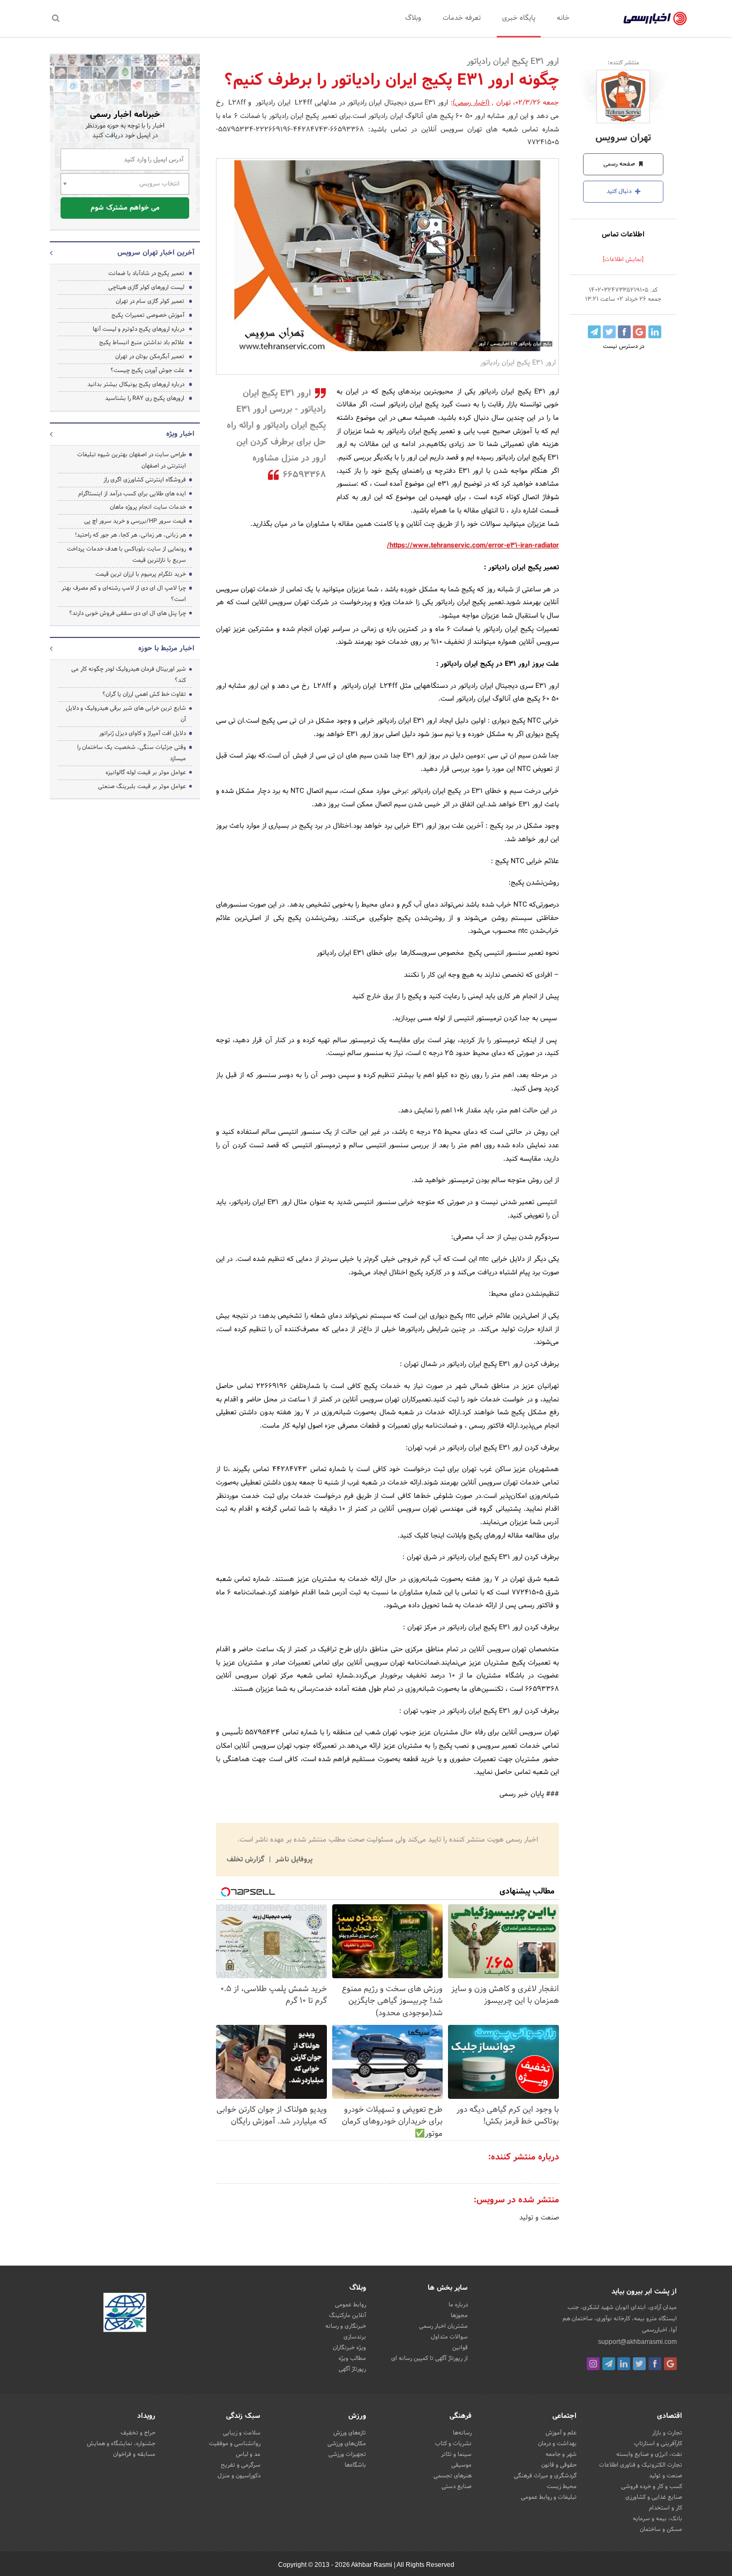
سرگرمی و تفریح (241, 2465)
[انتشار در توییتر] (609, 332)
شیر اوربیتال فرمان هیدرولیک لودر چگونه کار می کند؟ (129, 675)
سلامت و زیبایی (242, 2433)
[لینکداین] (624, 2364)
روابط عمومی (350, 2305)
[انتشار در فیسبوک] (624, 332)
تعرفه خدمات (462, 18)
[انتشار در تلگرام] (594, 332)
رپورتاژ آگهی (352, 2369)
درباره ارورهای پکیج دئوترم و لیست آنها (139, 329)
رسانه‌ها (462, 2433)
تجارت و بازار (667, 2433)
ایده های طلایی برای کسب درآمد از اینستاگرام (132, 494)
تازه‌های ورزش (350, 2433)
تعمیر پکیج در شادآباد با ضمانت (146, 273)
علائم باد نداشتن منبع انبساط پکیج (142, 343)
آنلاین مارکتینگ (348, 2315)
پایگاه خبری (519, 18)
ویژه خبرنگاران (349, 2348)
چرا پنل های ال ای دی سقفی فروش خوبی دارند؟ (128, 613)
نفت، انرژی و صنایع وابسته (649, 2454)
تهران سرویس (623, 138)
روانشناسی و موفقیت (235, 2444)
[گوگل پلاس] (670, 2364)
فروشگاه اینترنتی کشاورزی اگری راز (145, 480)
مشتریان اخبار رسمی (443, 2326)
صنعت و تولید (539, 2218)
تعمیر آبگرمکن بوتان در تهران (150, 357)
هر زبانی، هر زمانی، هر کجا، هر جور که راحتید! (130, 535)
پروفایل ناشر (293, 1860)
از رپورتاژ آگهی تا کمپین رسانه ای (430, 2358)
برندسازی (355, 2337)
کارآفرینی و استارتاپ (658, 2444)
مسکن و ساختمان (661, 2529)
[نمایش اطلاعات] (623, 259)
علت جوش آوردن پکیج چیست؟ (147, 370)
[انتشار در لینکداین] (655, 332)
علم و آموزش (561, 2433)
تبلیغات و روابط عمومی (549, 2497)
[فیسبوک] (655, 2364)
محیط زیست (562, 2486)
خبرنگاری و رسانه (346, 2326)
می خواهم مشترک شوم (125, 208)
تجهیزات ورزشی (347, 2454)
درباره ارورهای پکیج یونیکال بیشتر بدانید (136, 384)
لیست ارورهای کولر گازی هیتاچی (146, 287)
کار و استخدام (666, 2508)
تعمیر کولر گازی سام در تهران (150, 301)
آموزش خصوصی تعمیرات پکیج (148, 315)
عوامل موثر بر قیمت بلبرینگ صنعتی (142, 786)
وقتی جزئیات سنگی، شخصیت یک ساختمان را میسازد (132, 753)
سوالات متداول (449, 2337)
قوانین (460, 2348)
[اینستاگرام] (593, 2364)
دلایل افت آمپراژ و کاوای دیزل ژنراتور (143, 733)
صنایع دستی (457, 2486)
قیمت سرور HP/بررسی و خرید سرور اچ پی (135, 521)
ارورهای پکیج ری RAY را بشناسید (145, 398)
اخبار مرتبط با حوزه (166, 649)
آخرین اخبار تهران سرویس (156, 253)
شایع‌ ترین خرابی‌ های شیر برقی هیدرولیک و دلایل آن (126, 714)
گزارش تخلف (247, 1860)
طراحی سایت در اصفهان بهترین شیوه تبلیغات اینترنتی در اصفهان (132, 460)
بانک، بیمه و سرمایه (658, 2519)
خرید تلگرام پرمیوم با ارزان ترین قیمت (141, 574)
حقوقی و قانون (559, 2465)
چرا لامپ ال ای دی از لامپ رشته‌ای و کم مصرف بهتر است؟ (124, 594)
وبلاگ (413, 18)
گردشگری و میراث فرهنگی (545, 2476)
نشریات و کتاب (453, 2444)
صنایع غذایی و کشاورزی (654, 2497)
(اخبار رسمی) (471, 103)
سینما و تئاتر (456, 2454)
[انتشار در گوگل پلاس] (639, 332)
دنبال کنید (620, 191)
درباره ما (458, 2305)
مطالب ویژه (352, 2358)
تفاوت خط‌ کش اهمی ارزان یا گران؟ (144, 694)
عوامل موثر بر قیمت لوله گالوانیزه (146, 773)
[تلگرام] (609, 2364)
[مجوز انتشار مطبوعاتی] (125, 2314)
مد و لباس (248, 2454)
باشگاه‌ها (355, 2465)
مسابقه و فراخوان (134, 2454)
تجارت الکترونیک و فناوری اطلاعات (641, 2465)
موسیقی (461, 2465)
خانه (563, 18)
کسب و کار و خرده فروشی (652, 2486)
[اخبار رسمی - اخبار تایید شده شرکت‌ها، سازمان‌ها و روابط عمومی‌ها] (655, 19)
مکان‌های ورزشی (347, 2444)
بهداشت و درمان (557, 2444)
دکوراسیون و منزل (239, 2476)
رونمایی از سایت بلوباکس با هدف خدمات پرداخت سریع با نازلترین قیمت (126, 555)
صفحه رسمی (620, 164)
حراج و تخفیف (138, 2433)
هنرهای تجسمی (453, 2476)
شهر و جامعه (561, 2454)
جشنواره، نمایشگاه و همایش (121, 2444)
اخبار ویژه (180, 434)
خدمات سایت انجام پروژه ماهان (148, 507)
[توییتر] (639, 2364)
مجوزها (459, 2315)
